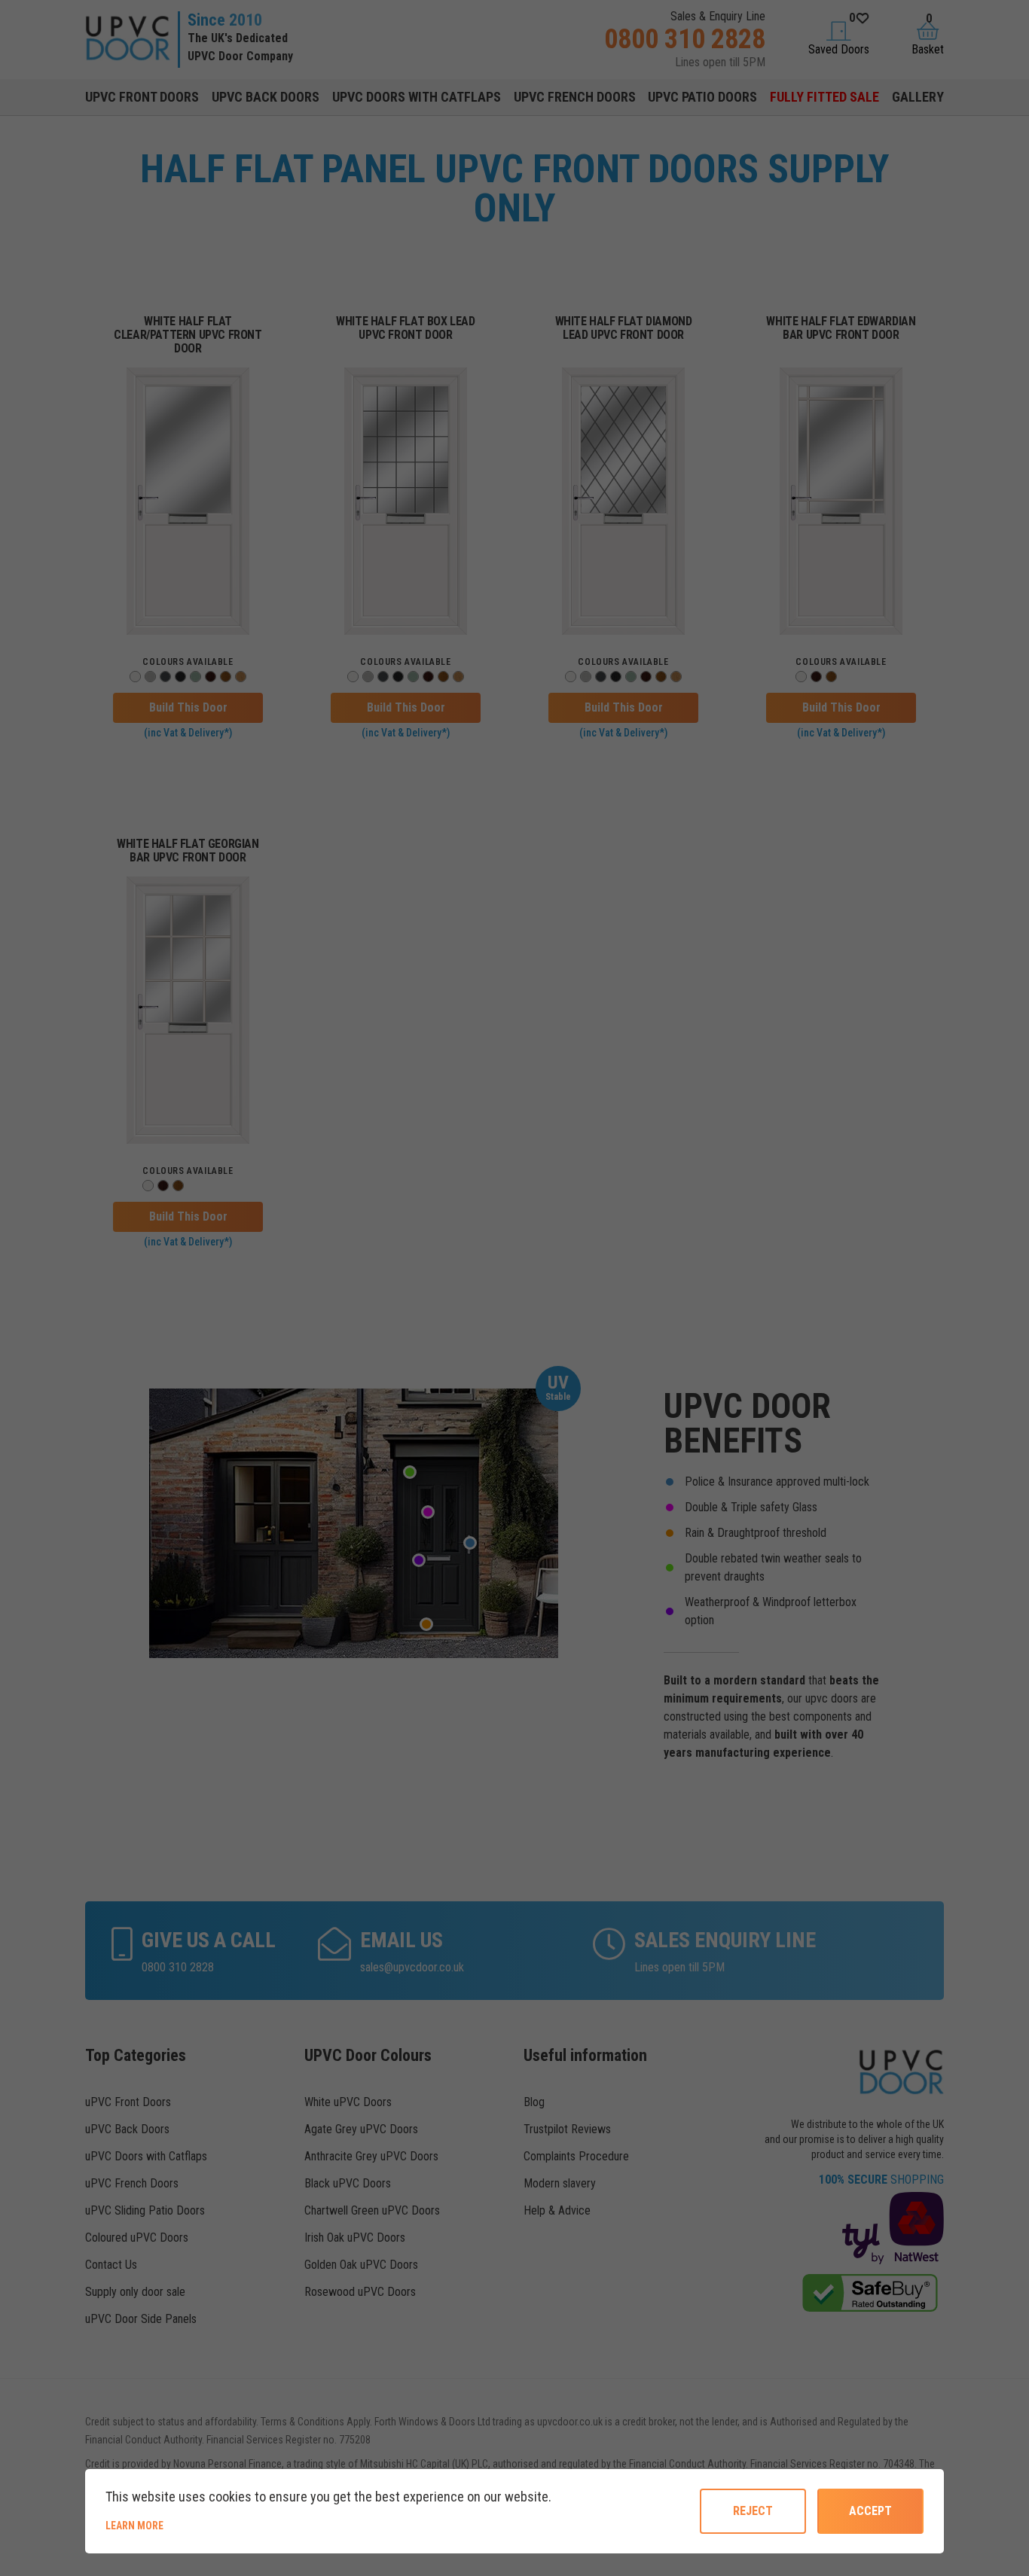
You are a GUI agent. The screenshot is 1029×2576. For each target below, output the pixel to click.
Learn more (186, 2525)
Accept (870, 2511)
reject (753, 2511)
